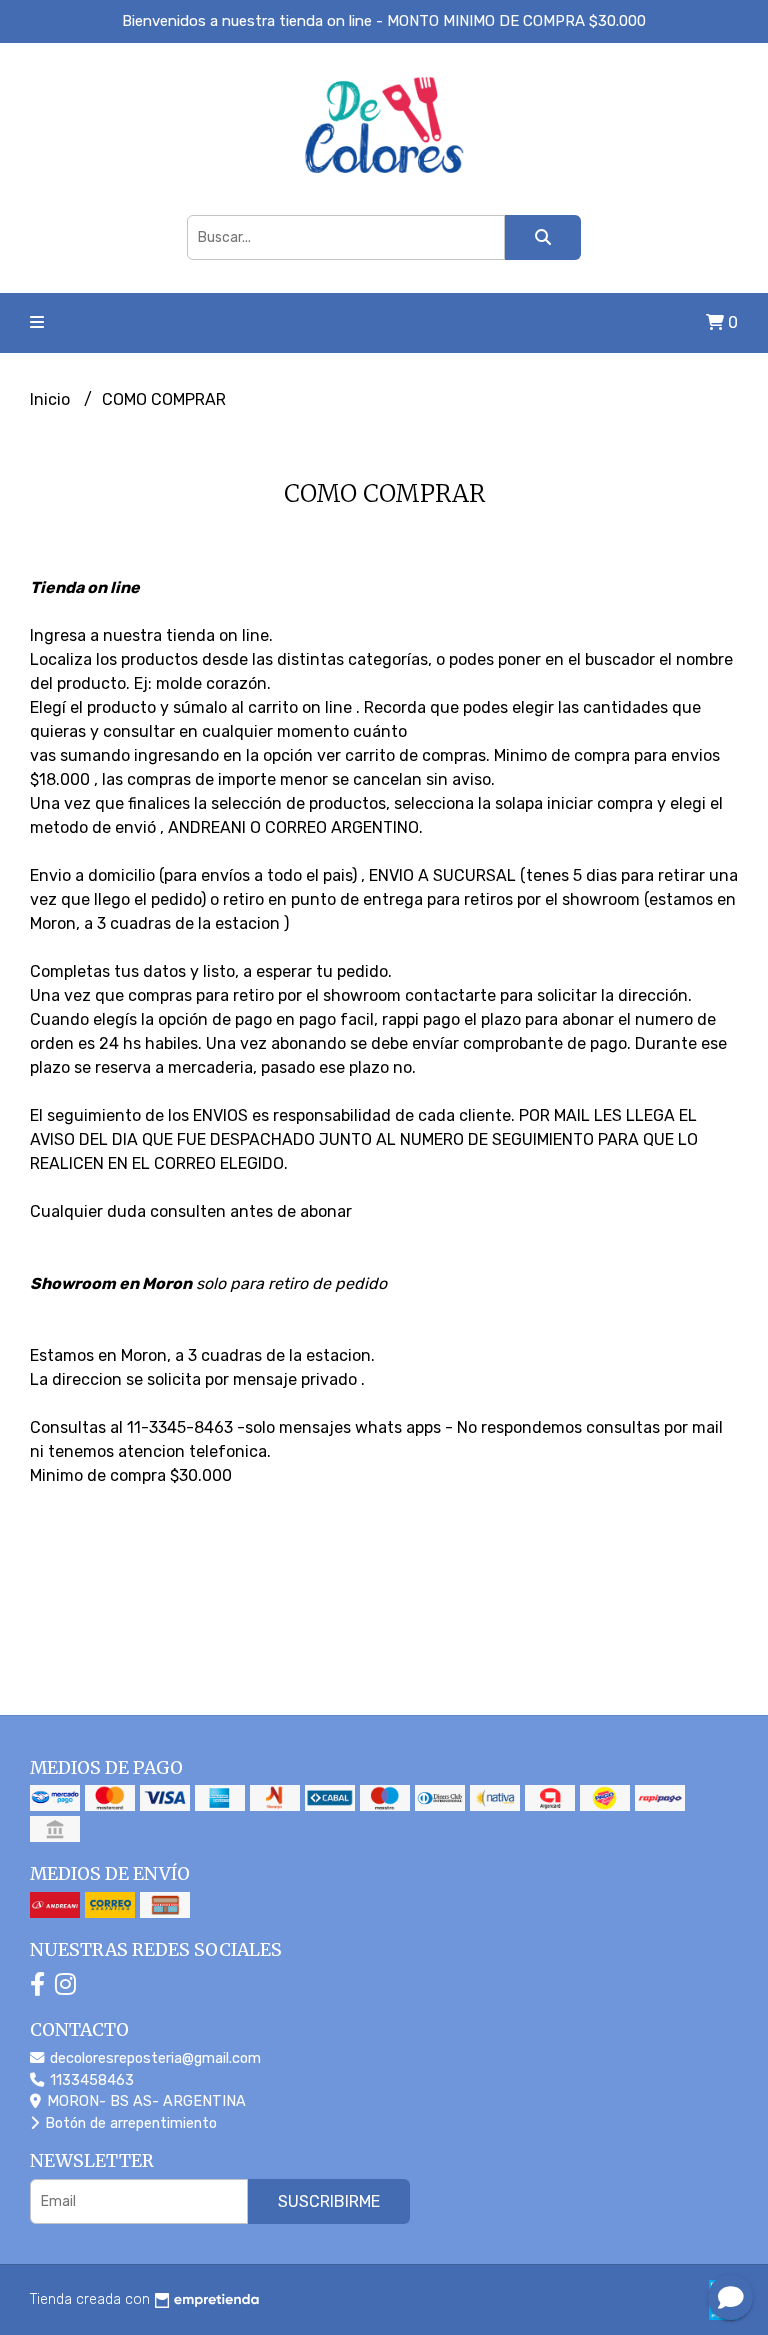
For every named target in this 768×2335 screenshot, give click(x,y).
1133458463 (90, 2080)
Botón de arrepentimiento (129, 2123)
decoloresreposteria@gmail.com (153, 2058)
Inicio (52, 399)
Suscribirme (329, 2201)
